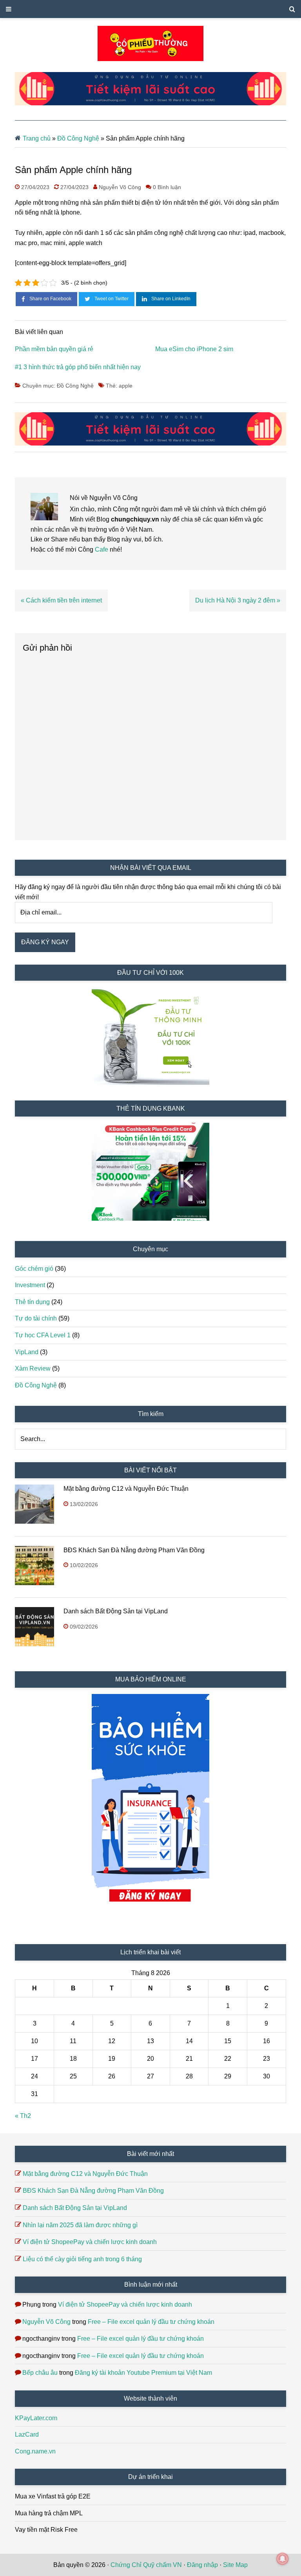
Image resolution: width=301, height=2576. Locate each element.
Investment (30, 1285)
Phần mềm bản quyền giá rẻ (54, 349)
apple (126, 386)
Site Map (235, 2565)
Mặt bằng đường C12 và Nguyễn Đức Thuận (126, 1489)
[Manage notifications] (283, 2559)
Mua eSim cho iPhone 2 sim (194, 349)
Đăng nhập (202, 2565)
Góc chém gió (34, 1269)
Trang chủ (37, 138)
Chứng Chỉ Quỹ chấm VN (146, 2565)
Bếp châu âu (40, 2373)
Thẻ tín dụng (32, 1302)
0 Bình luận (167, 187)
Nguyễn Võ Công (46, 2322)
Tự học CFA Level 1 (43, 1335)
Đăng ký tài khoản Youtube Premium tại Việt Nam (143, 2373)
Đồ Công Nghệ (78, 138)
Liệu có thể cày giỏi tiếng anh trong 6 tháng (82, 2259)
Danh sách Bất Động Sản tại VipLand (116, 1611)
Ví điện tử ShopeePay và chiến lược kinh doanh (90, 2242)
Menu (150, 9)
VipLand (27, 1352)
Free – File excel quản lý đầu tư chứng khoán (151, 2322)
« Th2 (23, 2116)
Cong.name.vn (35, 2451)
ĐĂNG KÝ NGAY (45, 942)
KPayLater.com (36, 2418)
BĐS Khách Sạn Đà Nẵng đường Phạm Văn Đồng (134, 1550)
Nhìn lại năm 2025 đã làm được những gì (80, 2225)
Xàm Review (33, 1368)
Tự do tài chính (36, 1318)
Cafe (102, 549)
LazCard (27, 2434)
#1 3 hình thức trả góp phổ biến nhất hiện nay (78, 367)
